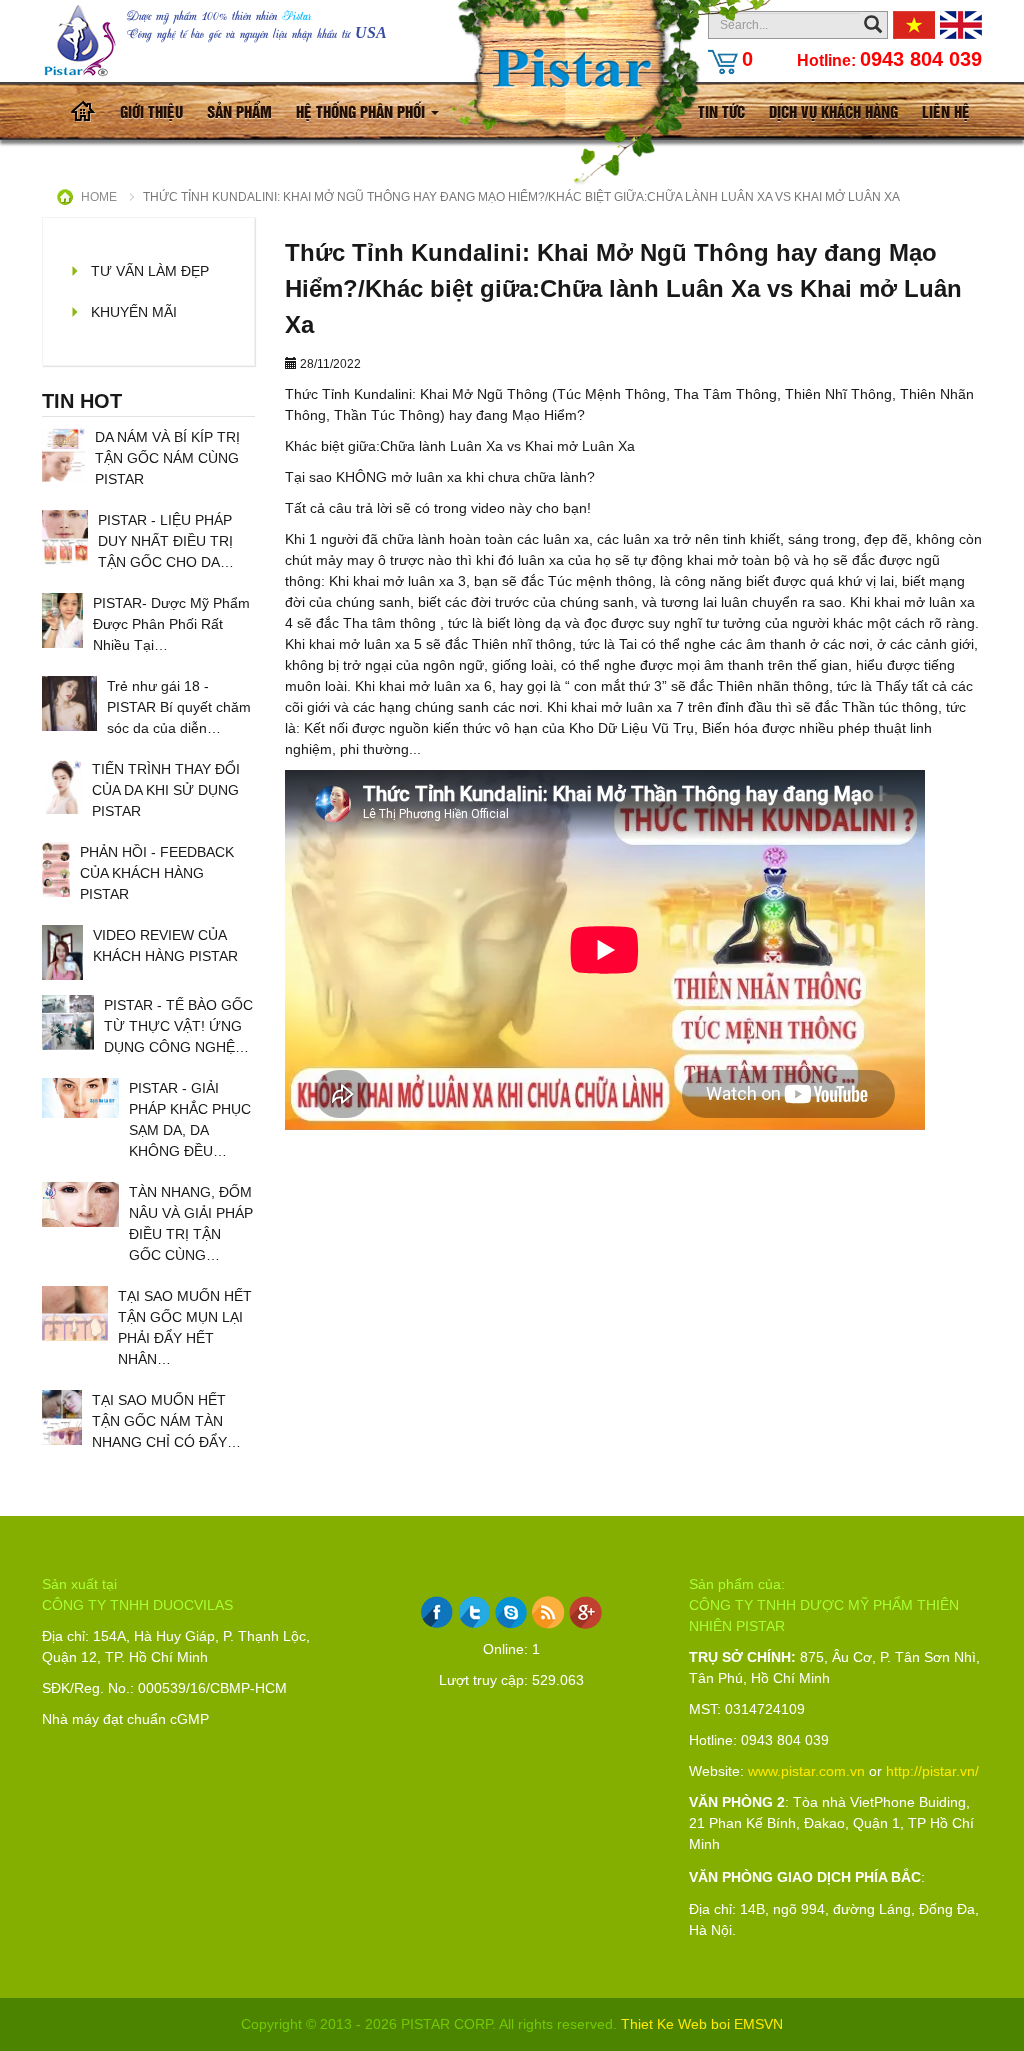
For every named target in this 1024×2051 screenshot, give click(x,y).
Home (99, 197)
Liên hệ (946, 111)
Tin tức (721, 111)
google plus (585, 1612)
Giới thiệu (151, 111)
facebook (437, 1612)
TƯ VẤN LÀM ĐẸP (150, 271)
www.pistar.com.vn (806, 1771)
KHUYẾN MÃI (134, 312)
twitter (474, 1612)
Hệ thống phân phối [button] (362, 111)
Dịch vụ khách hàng (833, 111)
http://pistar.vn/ (932, 1771)
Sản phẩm (239, 111)
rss (548, 1612)
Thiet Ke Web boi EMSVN (702, 2024)
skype (511, 1612)
